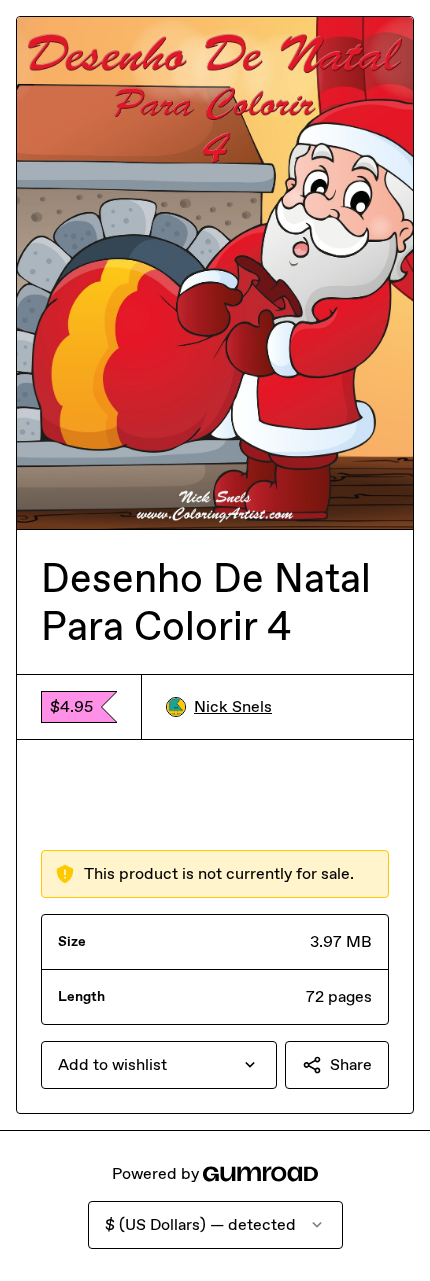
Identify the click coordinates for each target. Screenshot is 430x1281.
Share (351, 1064)
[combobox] (159, 1065)
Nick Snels (233, 706)
